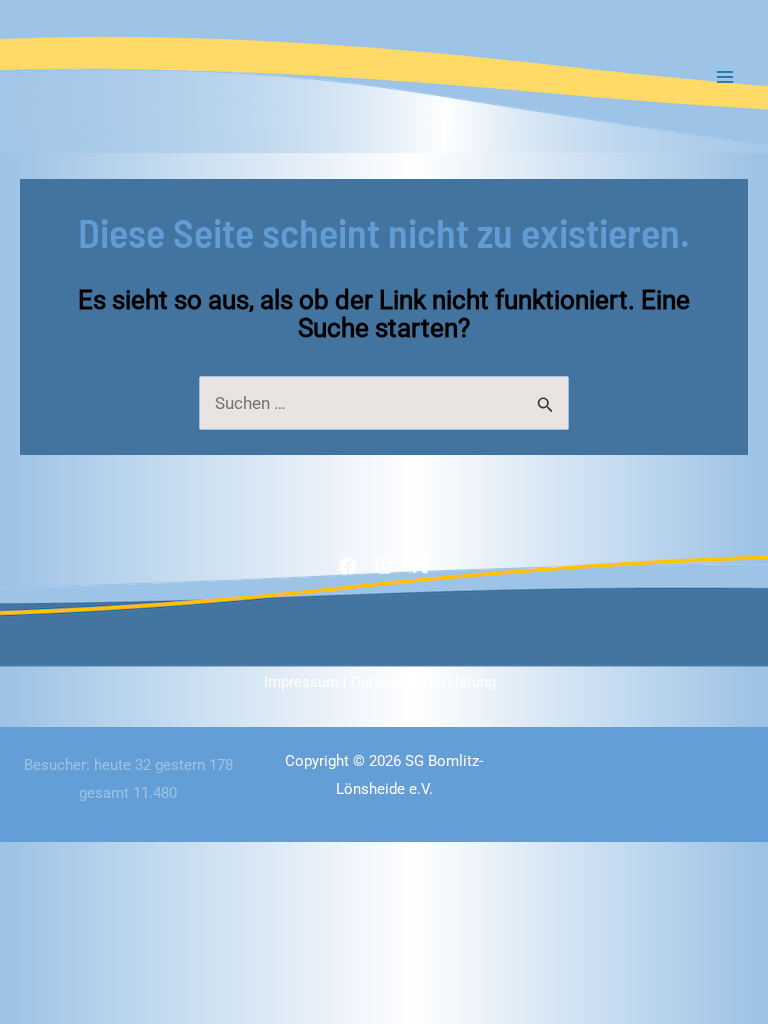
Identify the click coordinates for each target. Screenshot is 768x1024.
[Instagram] (384, 566)
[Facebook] (348, 566)
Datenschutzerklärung (423, 682)
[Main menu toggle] (726, 77)
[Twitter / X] (420, 566)
